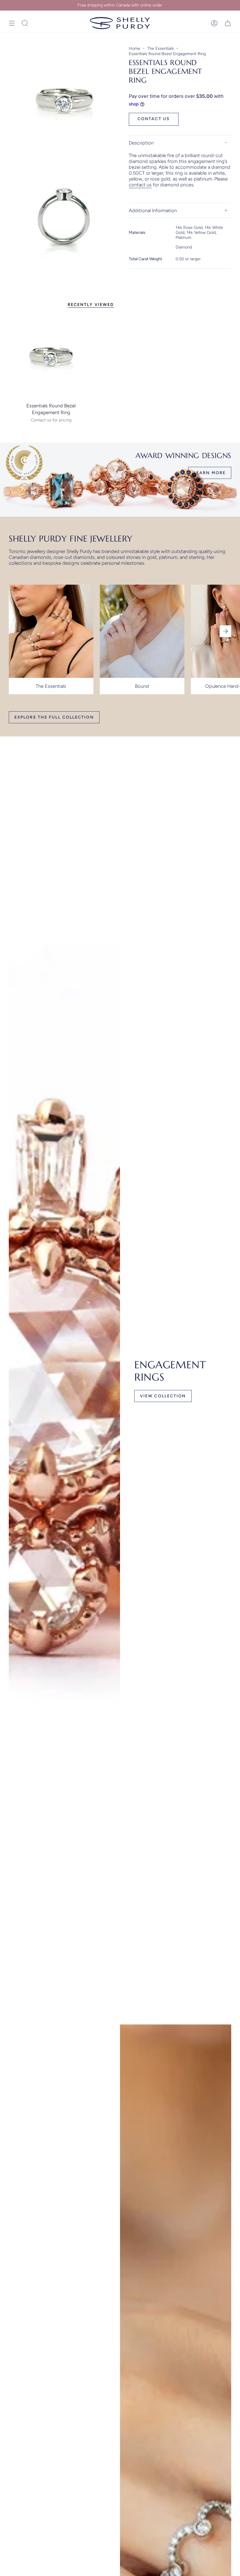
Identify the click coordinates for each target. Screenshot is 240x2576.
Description (141, 143)
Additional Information (153, 210)
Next (225, 631)
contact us (140, 185)
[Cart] (228, 23)
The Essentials (161, 48)
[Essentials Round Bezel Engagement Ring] (51, 357)
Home (134, 48)
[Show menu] (12, 23)
